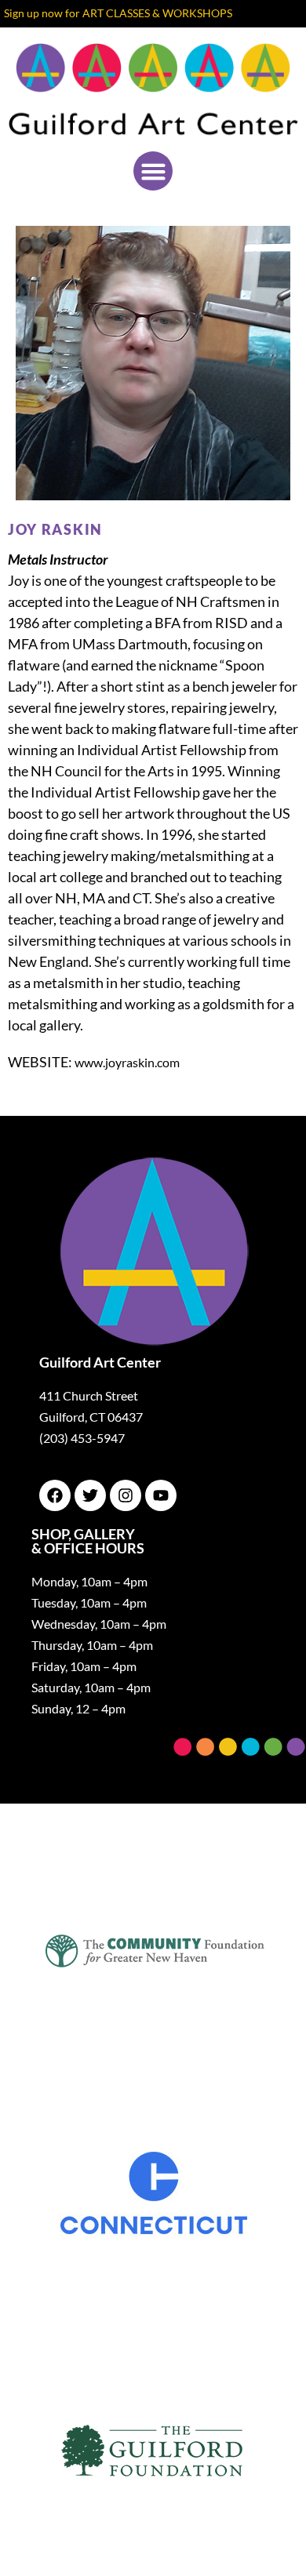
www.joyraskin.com (127, 1062)
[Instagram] (126, 1495)
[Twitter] (90, 1495)
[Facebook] (55, 1495)
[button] (153, 171)
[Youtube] (161, 1495)
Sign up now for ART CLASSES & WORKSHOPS (118, 13)
